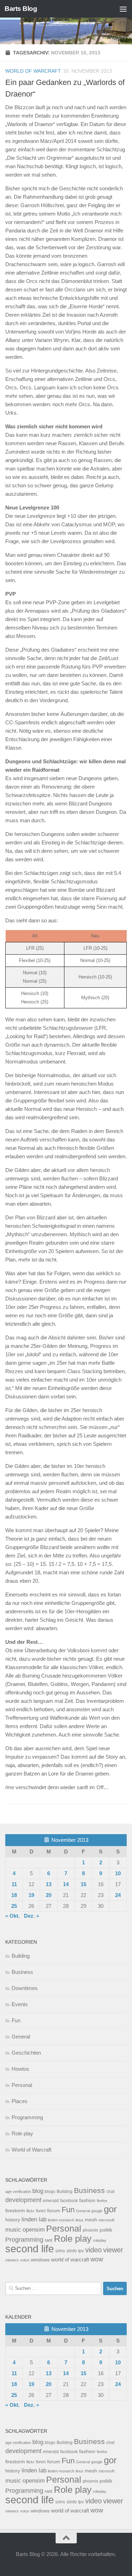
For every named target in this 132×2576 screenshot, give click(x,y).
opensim (34, 2229)
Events (20, 2004)
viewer (113, 2250)
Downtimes (25, 1988)
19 (31, 1895)
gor (110, 2209)
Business (22, 1972)
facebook (69, 2201)
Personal (22, 2085)
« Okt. (12, 1916)
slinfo (72, 2251)
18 (14, 1895)
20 (49, 1895)
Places (20, 2101)
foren (41, 2211)
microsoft (106, 2220)
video (93, 2250)
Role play (22, 2133)
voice (25, 2260)
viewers (12, 2260)
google (97, 2211)
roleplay (100, 2240)
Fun (16, 2020)
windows (40, 2260)
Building (21, 1956)
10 (118, 1873)
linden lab (34, 2219)
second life (30, 2249)
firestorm (15, 2211)
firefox (102, 2201)
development (23, 2200)
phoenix (90, 2230)
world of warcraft (70, 2259)
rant (49, 2240)
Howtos (20, 2069)
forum (54, 2211)
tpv (81, 2251)
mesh (91, 2220)
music (13, 2230)
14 (66, 1884)
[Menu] (123, 9)
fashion (87, 2201)
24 (118, 1895)
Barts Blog (21, 9)
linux (80, 2220)
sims (60, 2251)
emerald (51, 2201)
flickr (30, 2211)
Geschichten (26, 2053)
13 (49, 1884)
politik (106, 2230)
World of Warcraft (33, 71)
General (21, 2037)
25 (14, 1906)
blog (38, 2191)
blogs (50, 2192)
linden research (61, 2220)
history (13, 2220)
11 (14, 1884)
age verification (18, 2192)
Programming (27, 2117)
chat (110, 2192)
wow (97, 2259)
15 (83, 1884)
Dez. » (32, 1916)
